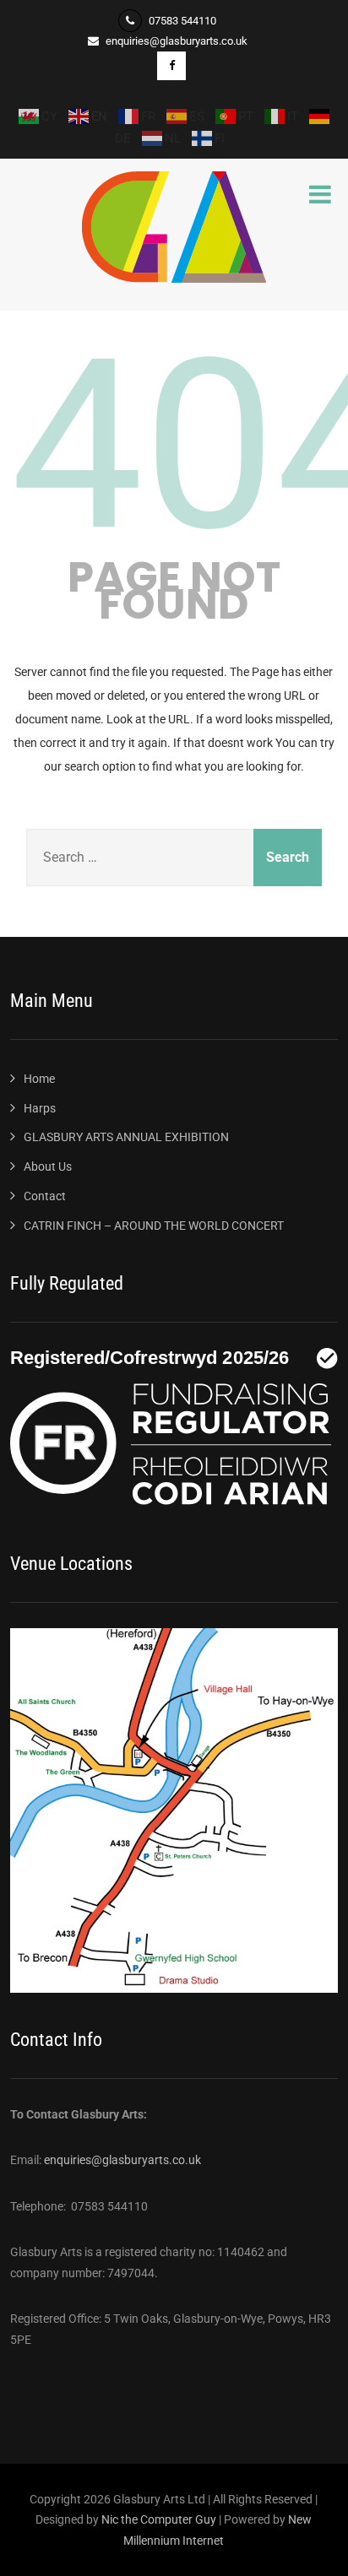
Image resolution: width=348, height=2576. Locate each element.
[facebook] (171, 66)
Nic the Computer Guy (159, 2519)
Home (39, 1079)
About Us (48, 1166)
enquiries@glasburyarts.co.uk (122, 2160)
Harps (40, 1108)
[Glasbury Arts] (174, 279)
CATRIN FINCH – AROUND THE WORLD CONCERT (154, 1226)
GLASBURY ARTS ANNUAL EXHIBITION (126, 1137)
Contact (45, 1196)
